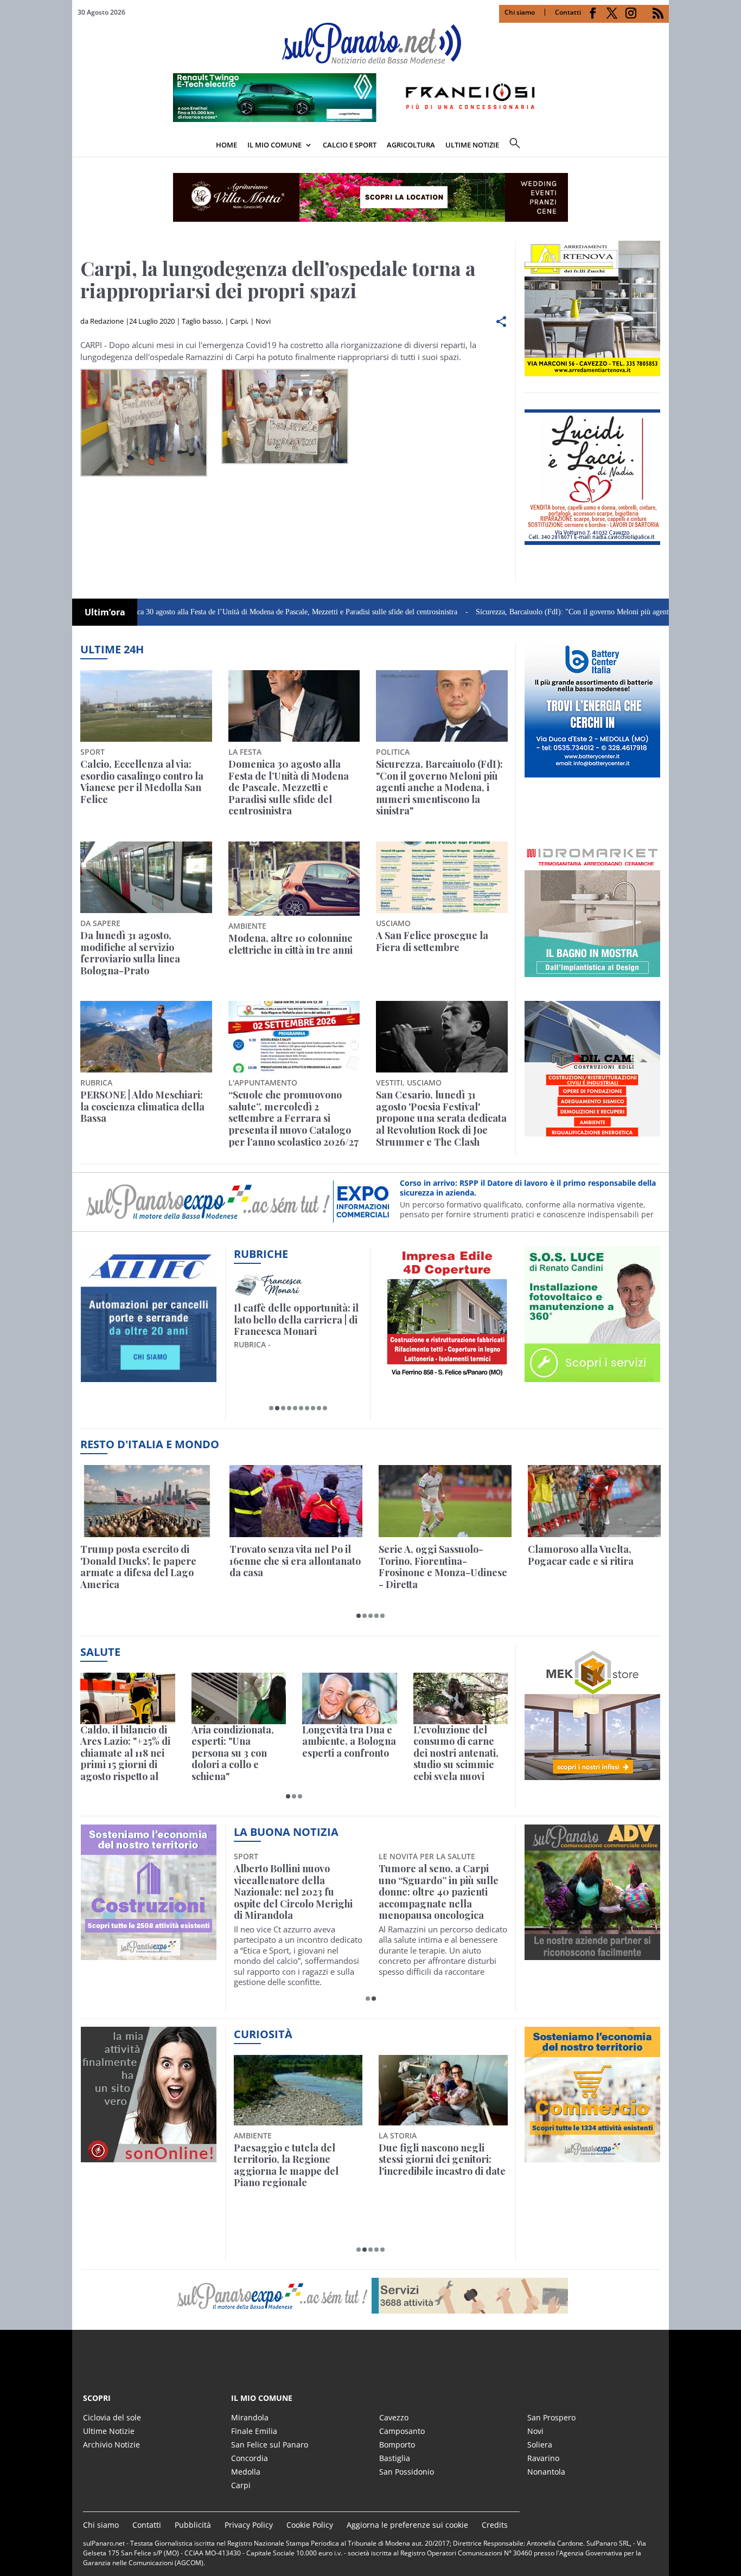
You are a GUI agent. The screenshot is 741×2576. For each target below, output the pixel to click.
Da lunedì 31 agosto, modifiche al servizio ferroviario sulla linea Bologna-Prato (130, 953)
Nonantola (546, 2472)
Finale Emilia (254, 2431)
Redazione (107, 321)
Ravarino (543, 2458)
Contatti (568, 12)
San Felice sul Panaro (270, 2445)
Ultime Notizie (109, 2431)
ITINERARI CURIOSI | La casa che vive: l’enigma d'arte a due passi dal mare (295, 1320)
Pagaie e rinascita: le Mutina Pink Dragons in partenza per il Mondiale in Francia (296, 2166)
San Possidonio (407, 2472)
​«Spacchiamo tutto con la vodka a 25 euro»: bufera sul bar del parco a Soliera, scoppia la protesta (442, 2166)
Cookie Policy (310, 2525)
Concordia (250, 2458)
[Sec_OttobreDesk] (370, 197)
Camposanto (402, 2431)
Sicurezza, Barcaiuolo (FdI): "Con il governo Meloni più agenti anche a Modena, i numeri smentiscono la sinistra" (439, 788)
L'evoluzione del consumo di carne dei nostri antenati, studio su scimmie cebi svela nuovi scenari (456, 1753)
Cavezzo (394, 2417)
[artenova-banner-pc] (370, 2296)
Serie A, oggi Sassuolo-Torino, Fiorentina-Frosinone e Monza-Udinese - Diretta (443, 1567)
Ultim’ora (105, 612)
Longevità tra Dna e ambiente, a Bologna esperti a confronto (349, 1742)
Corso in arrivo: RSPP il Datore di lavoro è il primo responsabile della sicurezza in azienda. (528, 1188)
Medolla (246, 2472)
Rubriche (261, 1254)
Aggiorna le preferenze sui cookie (407, 2525)
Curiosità (263, 2034)
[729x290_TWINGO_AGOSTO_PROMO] (370, 119)
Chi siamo (520, 12)
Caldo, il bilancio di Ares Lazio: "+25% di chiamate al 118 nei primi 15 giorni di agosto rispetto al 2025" (125, 1753)
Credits (495, 2525)
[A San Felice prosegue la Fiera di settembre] (442, 877)
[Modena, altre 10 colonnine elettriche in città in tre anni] (294, 879)
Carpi (238, 321)
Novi (263, 321)
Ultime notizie (472, 145)
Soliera (540, 2445)
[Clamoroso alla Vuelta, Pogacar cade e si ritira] (594, 1501)
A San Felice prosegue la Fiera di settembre (432, 942)
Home (226, 145)
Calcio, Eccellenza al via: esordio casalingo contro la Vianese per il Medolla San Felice (142, 782)
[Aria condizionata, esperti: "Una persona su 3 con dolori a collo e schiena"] (239, 1698)
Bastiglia (395, 2458)
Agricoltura (411, 145)
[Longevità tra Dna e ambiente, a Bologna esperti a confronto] (350, 1698)
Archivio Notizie (111, 2445)
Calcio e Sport (350, 145)
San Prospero (551, 2417)
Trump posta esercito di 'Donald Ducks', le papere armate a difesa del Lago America (138, 1567)
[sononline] (149, 2156)
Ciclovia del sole (112, 2417)
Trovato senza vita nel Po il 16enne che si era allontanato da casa (295, 1561)
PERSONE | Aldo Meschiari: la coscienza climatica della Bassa (142, 1107)
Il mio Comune (274, 145)
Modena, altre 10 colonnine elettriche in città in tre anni (290, 944)
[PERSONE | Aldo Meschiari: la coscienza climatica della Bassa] (146, 1037)
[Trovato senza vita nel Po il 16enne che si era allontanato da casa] (296, 1501)
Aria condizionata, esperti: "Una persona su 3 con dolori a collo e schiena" (233, 1753)
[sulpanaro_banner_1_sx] (592, 1954)
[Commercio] (592, 2156)
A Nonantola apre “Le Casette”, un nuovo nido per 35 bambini (296, 1881)
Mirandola (250, 2417)
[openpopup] (661, 146)
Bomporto (397, 2445)
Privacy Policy (249, 2525)
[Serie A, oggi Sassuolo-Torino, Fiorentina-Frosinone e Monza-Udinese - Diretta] (445, 1501)
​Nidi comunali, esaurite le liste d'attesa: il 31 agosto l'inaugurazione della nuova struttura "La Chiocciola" (443, 1886)
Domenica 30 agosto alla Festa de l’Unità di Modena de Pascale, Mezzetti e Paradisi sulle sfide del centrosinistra (207, 612)
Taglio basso (202, 321)
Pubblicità (193, 2525)
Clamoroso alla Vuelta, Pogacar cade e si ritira (581, 1555)
